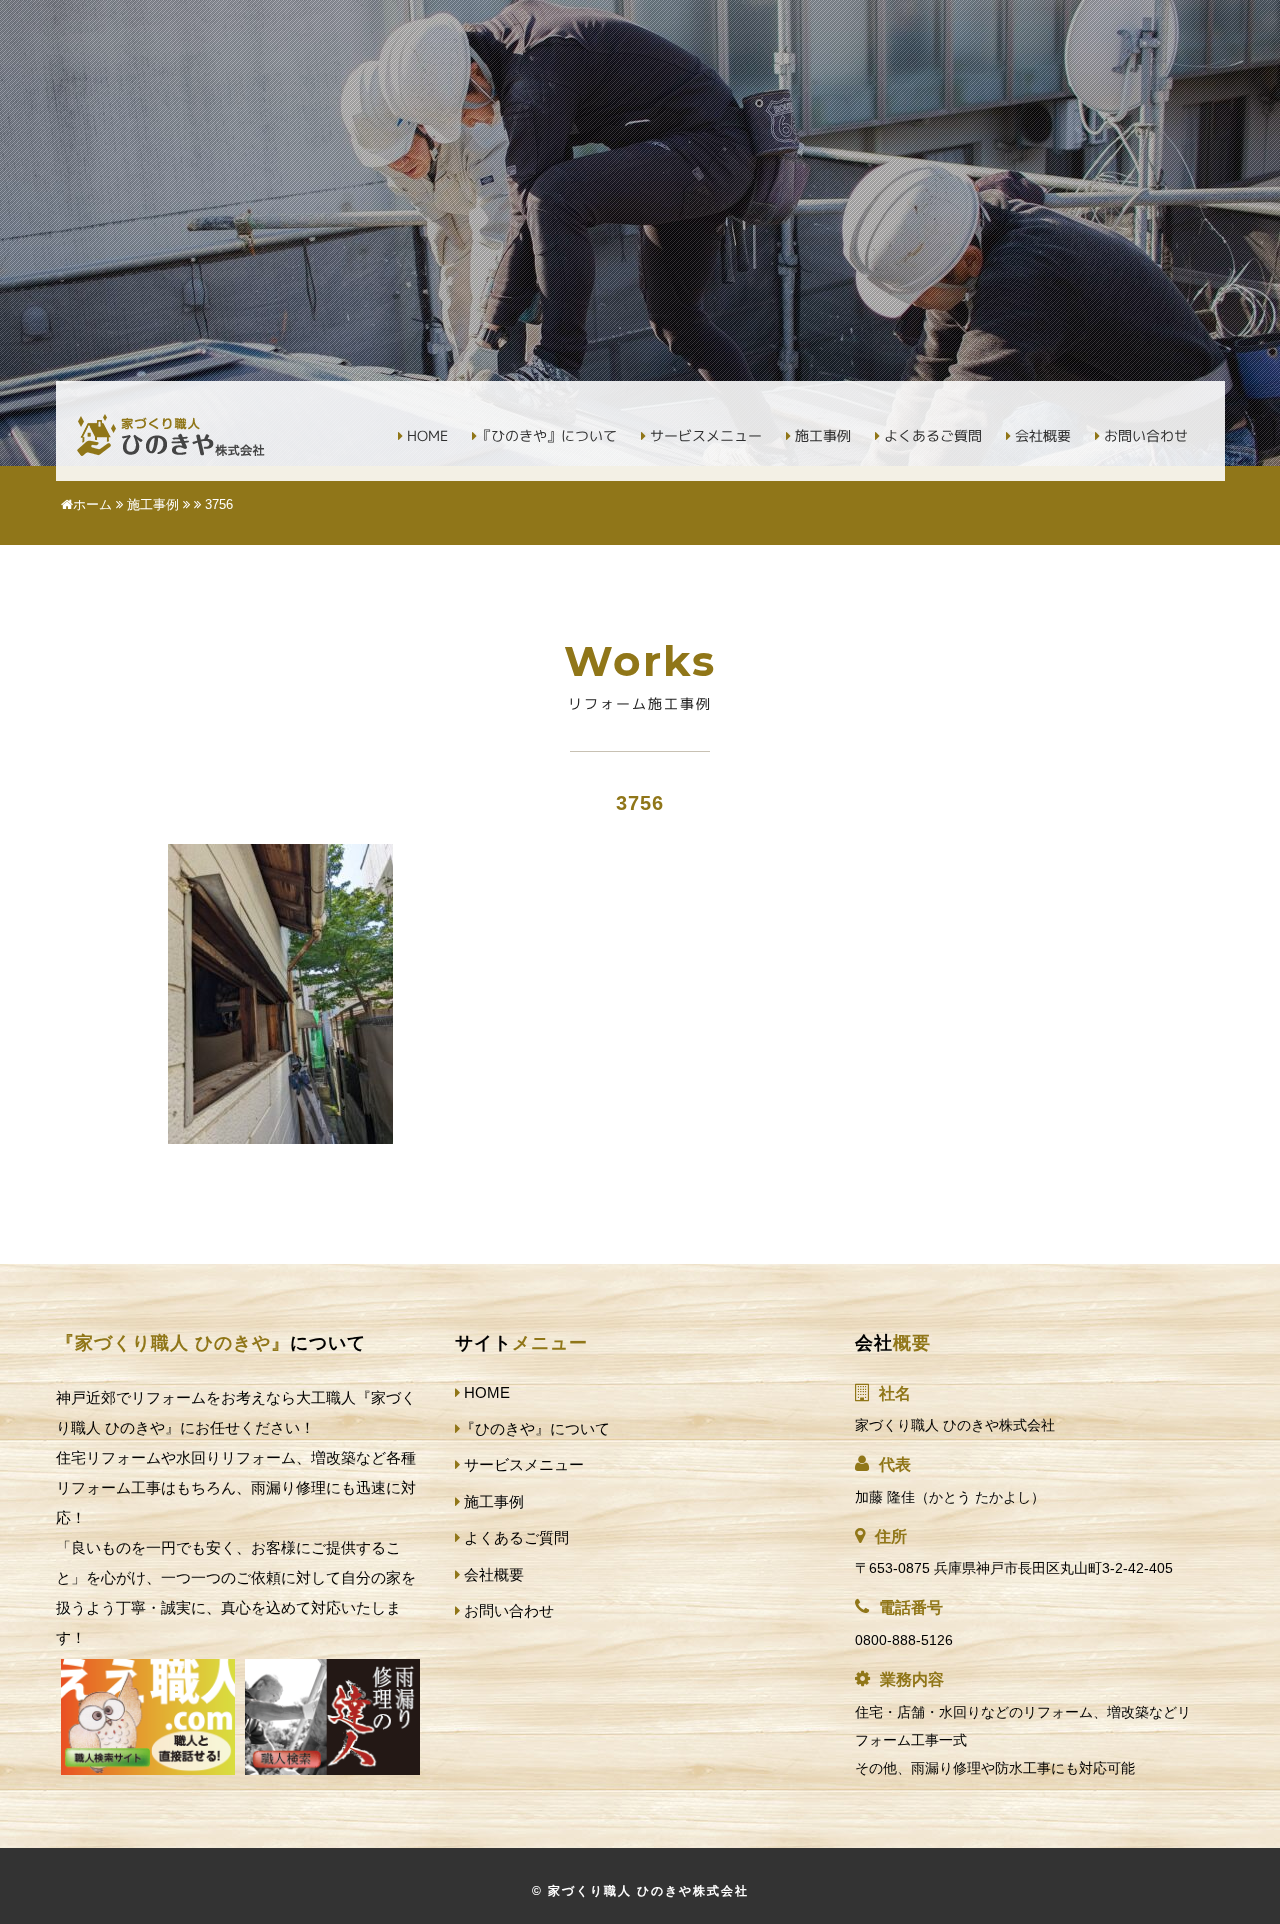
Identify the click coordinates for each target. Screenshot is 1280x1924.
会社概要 (1041, 435)
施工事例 (821, 435)
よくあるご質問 (931, 435)
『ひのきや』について (547, 435)
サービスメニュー (704, 435)
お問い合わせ (1144, 435)
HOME (425, 435)
